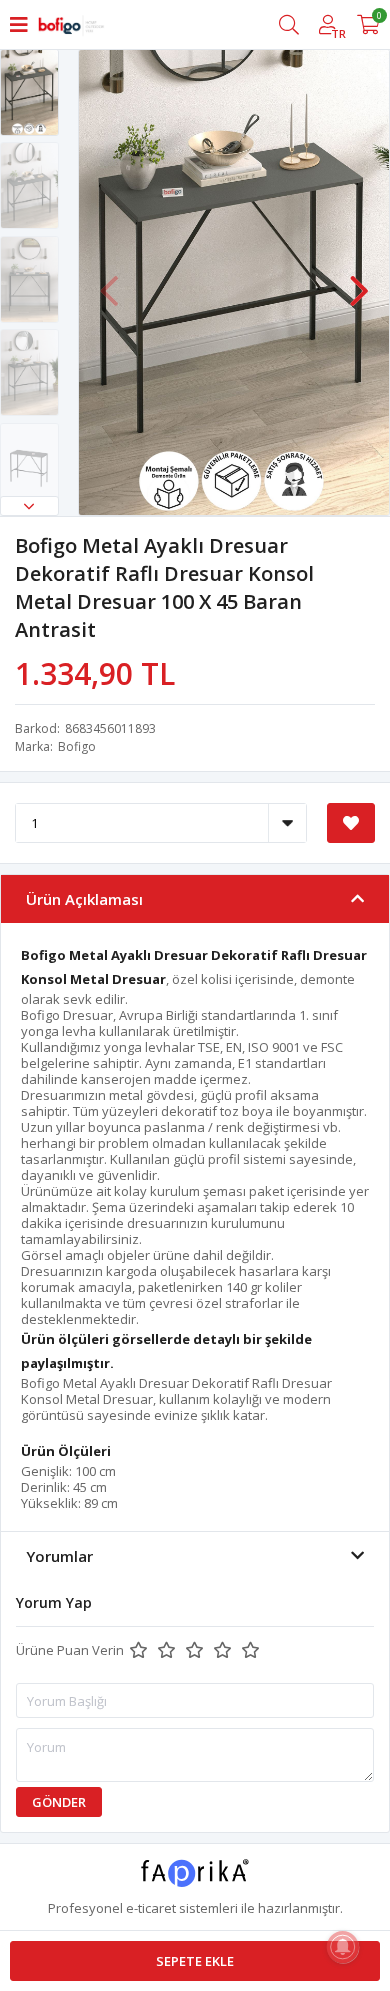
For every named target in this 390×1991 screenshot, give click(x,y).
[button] (29, 506)
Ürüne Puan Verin (70, 1650)
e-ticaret (151, 1908)
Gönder (59, 1802)
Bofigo (77, 746)
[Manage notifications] (343, 1947)
